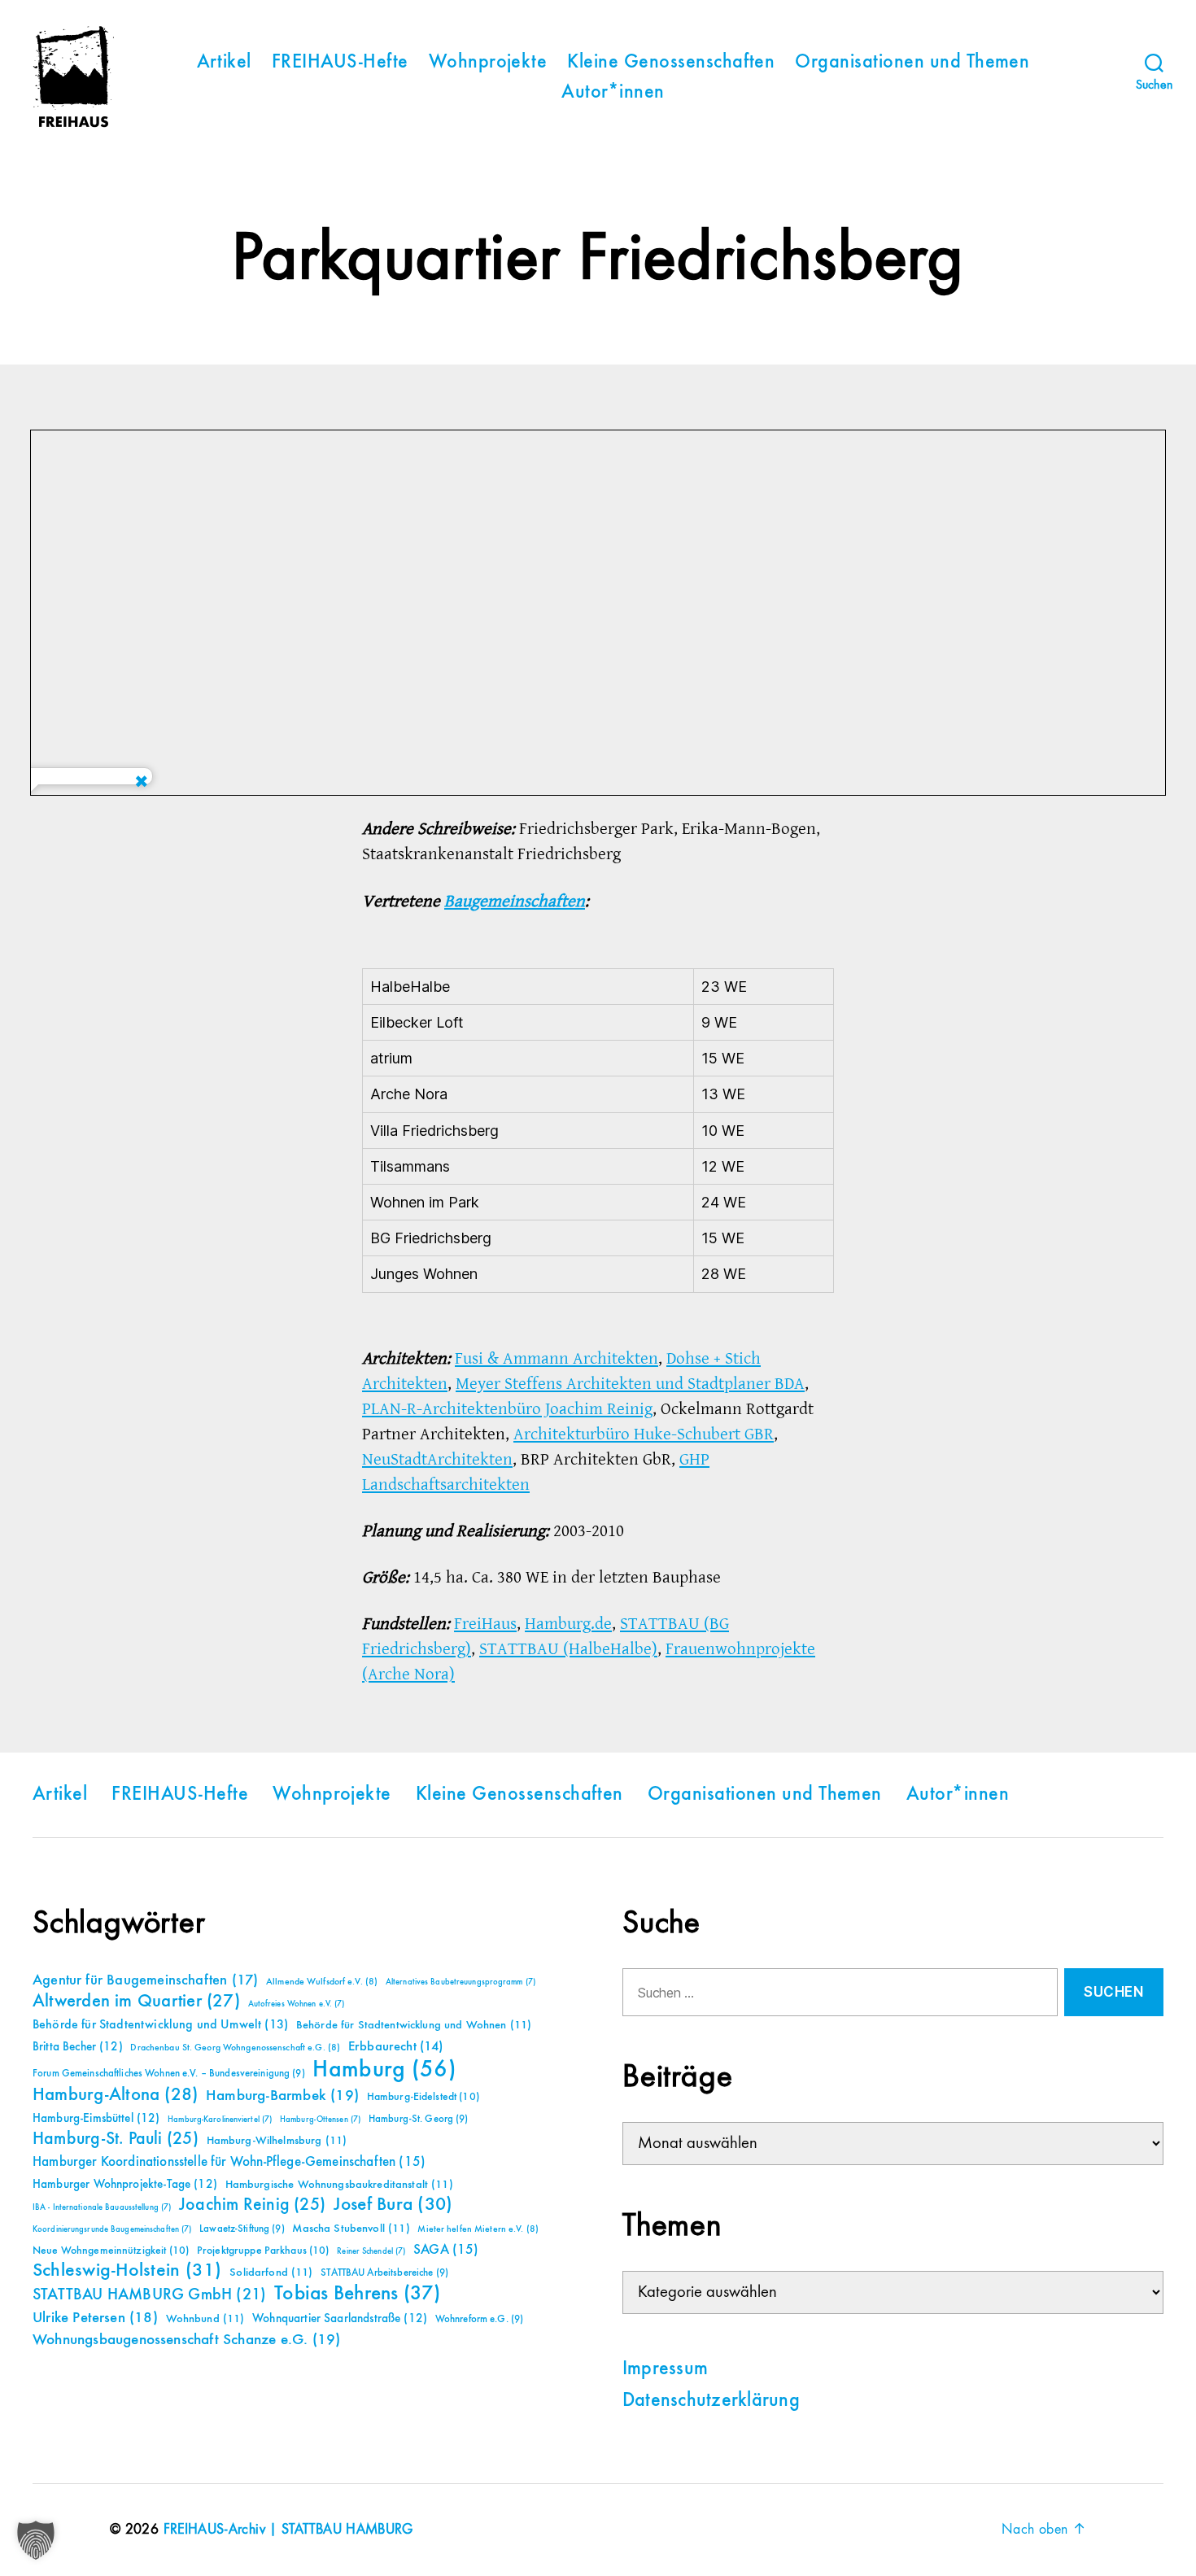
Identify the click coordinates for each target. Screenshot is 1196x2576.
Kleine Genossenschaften (671, 63)
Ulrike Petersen (95, 2318)
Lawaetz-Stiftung (242, 2229)
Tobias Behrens (357, 2294)
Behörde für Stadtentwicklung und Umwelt (160, 2025)
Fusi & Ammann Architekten (557, 1358)
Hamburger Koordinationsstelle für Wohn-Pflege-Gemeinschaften (229, 2162)
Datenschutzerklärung (711, 2401)
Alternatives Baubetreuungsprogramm (461, 1982)
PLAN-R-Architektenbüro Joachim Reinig (507, 1409)
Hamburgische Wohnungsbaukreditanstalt (339, 2185)
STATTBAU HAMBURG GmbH (149, 2295)
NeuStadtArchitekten (437, 1459)
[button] (36, 2540)
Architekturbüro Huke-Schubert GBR (644, 1434)
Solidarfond (271, 2273)
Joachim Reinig (252, 2205)
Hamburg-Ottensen (320, 2120)
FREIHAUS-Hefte (340, 63)
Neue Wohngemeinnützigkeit (111, 2251)
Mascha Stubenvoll (351, 2229)
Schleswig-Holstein (127, 2270)
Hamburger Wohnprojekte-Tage (125, 2184)
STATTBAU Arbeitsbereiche (384, 2273)
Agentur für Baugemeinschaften (145, 1980)
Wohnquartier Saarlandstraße (340, 2318)
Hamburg (384, 2070)
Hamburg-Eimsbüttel (96, 2118)
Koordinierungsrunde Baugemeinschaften (112, 2229)
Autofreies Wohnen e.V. (297, 2004)
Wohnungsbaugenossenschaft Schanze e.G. (186, 2340)
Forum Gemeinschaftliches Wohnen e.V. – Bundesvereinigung (169, 2074)
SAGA (446, 2250)
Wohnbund (205, 2319)
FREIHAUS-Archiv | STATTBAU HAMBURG (288, 2530)
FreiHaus (485, 1624)
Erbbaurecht (396, 2047)
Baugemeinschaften (515, 901)
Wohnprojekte (488, 63)
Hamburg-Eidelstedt (423, 2097)
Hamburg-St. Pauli (116, 2139)
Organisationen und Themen (912, 63)
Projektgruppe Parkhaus (263, 2251)
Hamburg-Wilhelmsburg (277, 2141)
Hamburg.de (568, 1624)
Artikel (224, 63)
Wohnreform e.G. (479, 2319)
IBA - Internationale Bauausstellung (102, 2207)
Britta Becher (78, 2047)
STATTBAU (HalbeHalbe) (568, 1649)
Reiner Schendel (371, 2251)
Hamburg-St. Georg (419, 2119)
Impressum (665, 2369)
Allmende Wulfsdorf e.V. (322, 1982)
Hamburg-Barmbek (282, 2096)
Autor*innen (613, 93)
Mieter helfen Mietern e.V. (478, 2229)
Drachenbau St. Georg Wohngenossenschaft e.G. (235, 2048)
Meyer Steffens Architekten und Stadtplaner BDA (630, 1384)
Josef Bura (393, 2205)
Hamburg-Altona (115, 2095)
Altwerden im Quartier (136, 2002)
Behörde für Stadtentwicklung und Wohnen (414, 2025)
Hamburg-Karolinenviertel (220, 2120)
